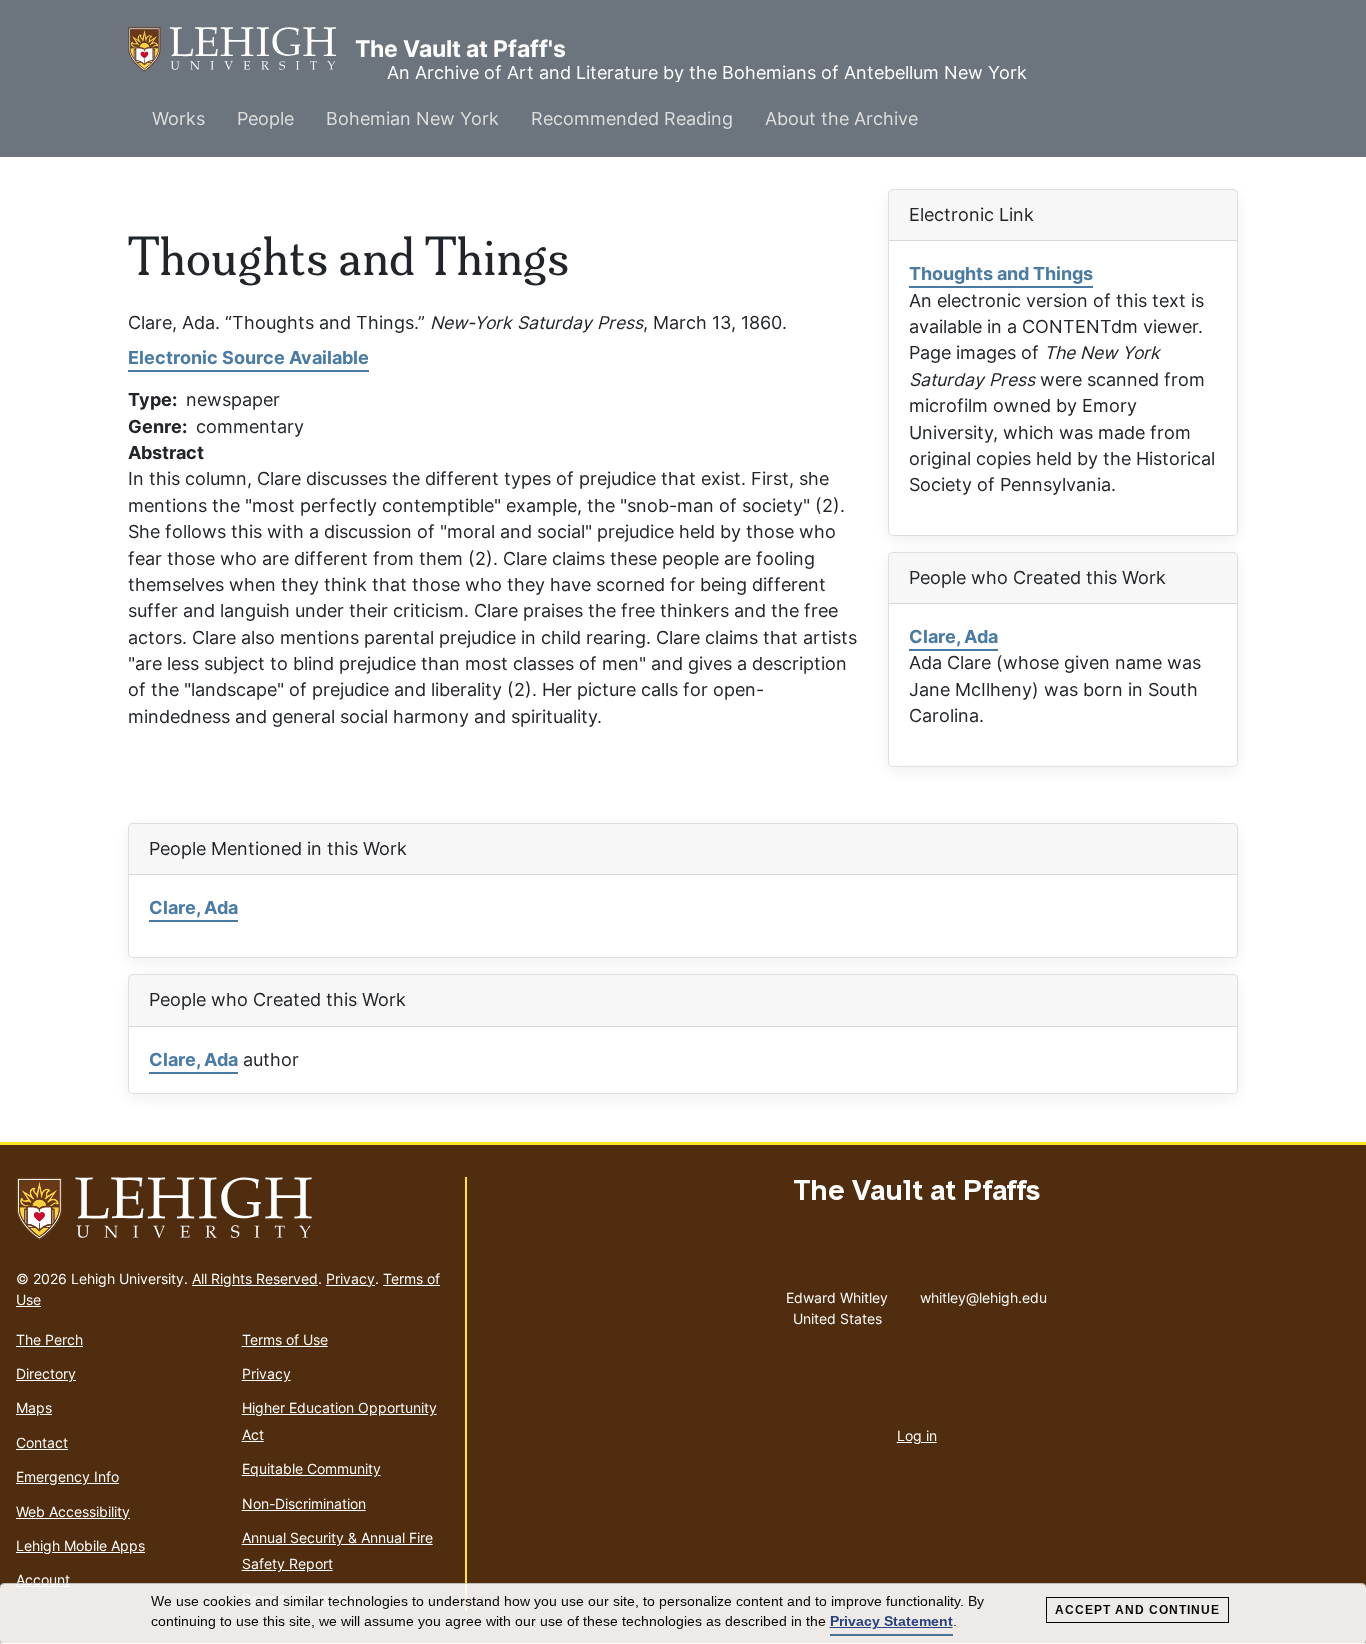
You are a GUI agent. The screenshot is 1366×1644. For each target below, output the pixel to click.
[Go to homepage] (232, 1209)
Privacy (350, 1278)
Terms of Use (285, 1339)
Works (178, 118)
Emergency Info (67, 1476)
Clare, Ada (953, 636)
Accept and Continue (1137, 1610)
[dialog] (683, 1614)
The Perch (49, 1339)
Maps (34, 1407)
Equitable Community (311, 1468)
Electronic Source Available (248, 357)
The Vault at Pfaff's (241, 49)
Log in (917, 1435)
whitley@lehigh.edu (983, 1293)
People (265, 118)
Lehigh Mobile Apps (80, 1545)
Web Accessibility (73, 1511)
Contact (42, 1442)
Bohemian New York (412, 118)
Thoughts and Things (1001, 273)
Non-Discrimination (304, 1503)
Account (43, 1579)
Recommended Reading (632, 118)
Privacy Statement (891, 1621)
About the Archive (841, 118)
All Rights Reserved (255, 1278)
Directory (46, 1373)
